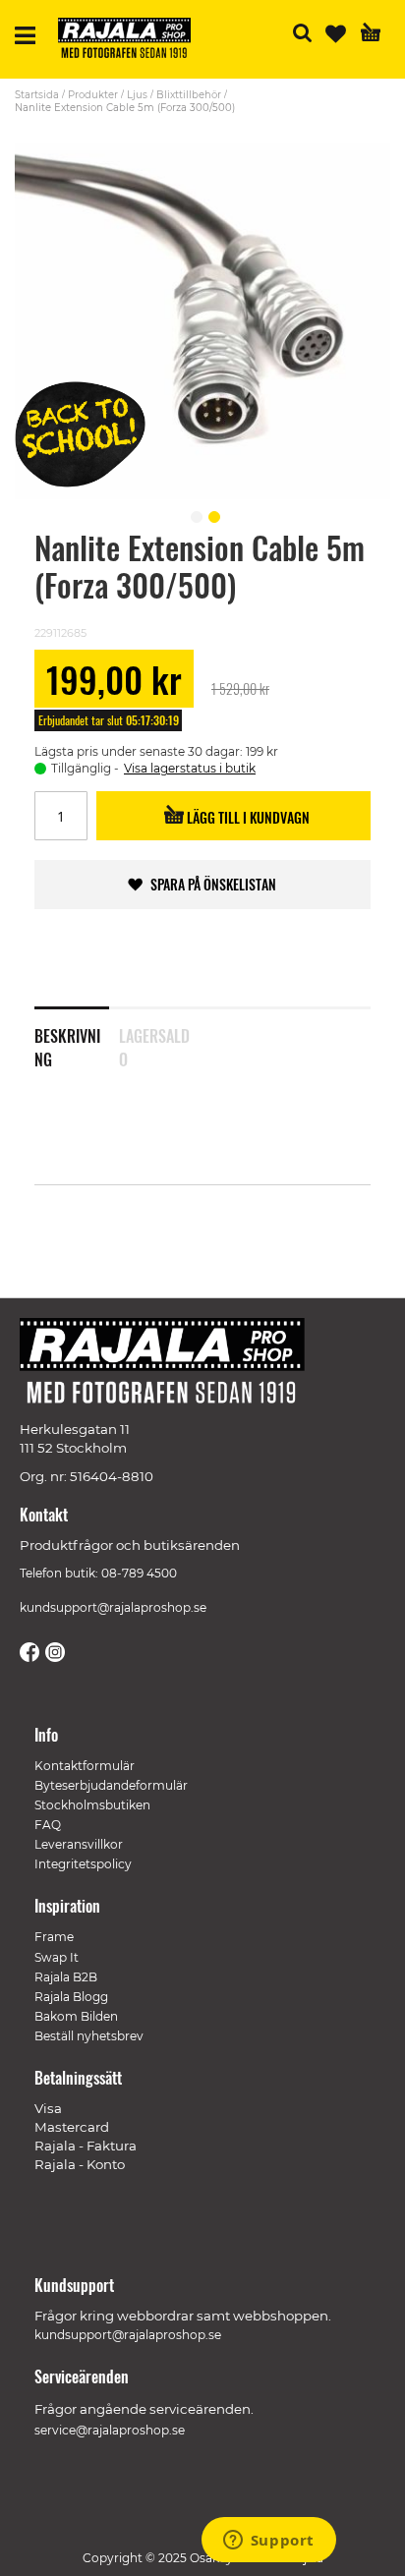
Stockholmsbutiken (92, 1805)
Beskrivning (67, 1044)
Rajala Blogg (71, 1997)
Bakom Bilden (76, 2016)
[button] (194, 514)
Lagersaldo (154, 1044)
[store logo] (132, 41)
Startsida (37, 95)
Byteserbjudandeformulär (111, 1785)
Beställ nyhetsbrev (89, 2036)
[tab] (77, 1035)
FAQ (48, 1825)
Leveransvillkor (79, 1844)
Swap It (57, 1957)
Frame (54, 1937)
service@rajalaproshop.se (110, 2430)
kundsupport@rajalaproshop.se (113, 1607)
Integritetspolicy (83, 1864)
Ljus (137, 95)
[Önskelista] (336, 34)
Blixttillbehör (189, 95)
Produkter (93, 95)
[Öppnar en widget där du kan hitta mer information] (268, 2542)
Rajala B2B (66, 1977)
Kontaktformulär (85, 1766)
